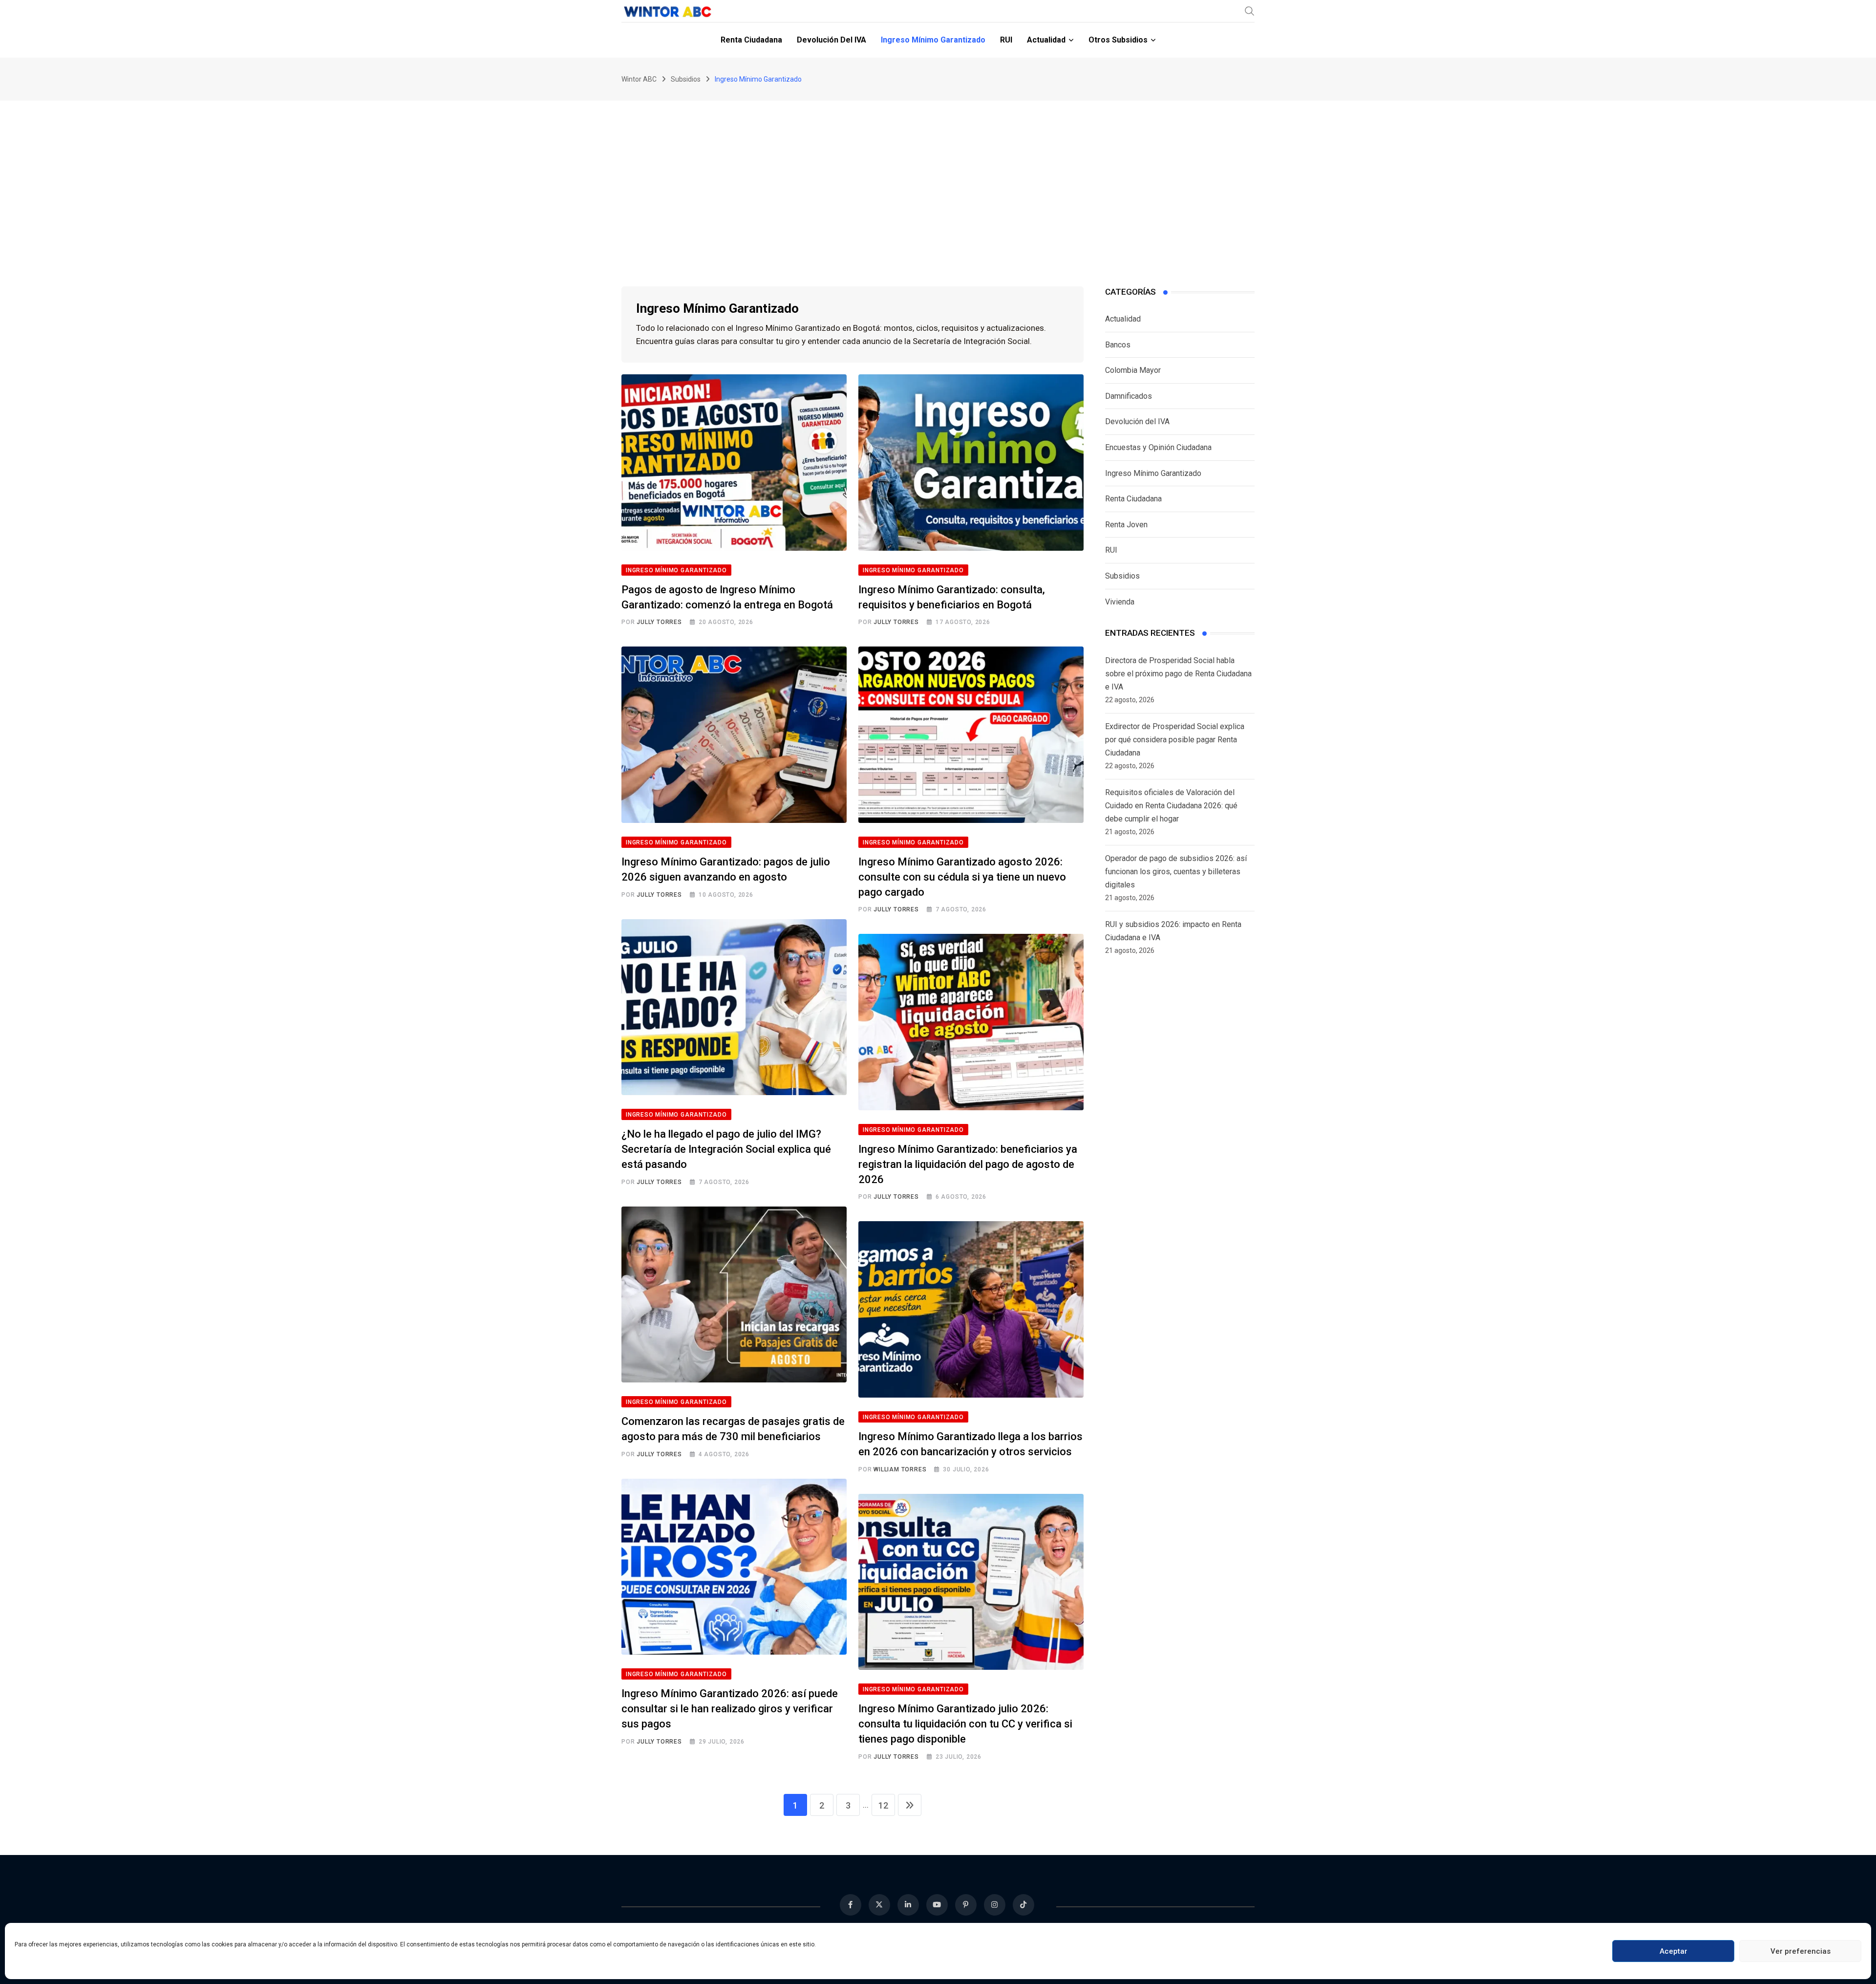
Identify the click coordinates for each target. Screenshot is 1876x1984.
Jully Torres (659, 622)
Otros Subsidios (1118, 40)
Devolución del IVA (831, 40)
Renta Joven (1126, 525)
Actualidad (1046, 40)
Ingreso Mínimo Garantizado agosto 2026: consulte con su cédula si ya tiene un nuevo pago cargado (962, 877)
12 (883, 1805)
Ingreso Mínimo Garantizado (933, 40)
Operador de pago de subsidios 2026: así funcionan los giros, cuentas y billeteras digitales (1176, 872)
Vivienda (1120, 602)
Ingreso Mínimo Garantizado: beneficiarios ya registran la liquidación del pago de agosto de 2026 (968, 1164)
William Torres (900, 1469)
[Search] (1250, 11)
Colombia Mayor (1133, 370)
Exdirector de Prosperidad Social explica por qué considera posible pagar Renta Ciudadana (1175, 740)
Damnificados (1129, 396)
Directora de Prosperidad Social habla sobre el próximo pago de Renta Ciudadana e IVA (1178, 674)
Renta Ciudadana (751, 40)
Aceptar (1673, 1951)
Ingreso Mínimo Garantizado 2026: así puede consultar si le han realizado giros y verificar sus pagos (730, 1709)
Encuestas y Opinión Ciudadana (1158, 447)
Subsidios (1122, 576)
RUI (1006, 40)
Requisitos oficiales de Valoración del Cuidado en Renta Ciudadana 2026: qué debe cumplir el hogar (1171, 806)
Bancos (1118, 345)
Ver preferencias (1801, 1951)
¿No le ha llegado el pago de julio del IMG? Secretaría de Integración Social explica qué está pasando (726, 1149)
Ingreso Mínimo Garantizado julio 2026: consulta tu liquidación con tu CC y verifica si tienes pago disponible (965, 1724)
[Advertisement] (938, 174)
